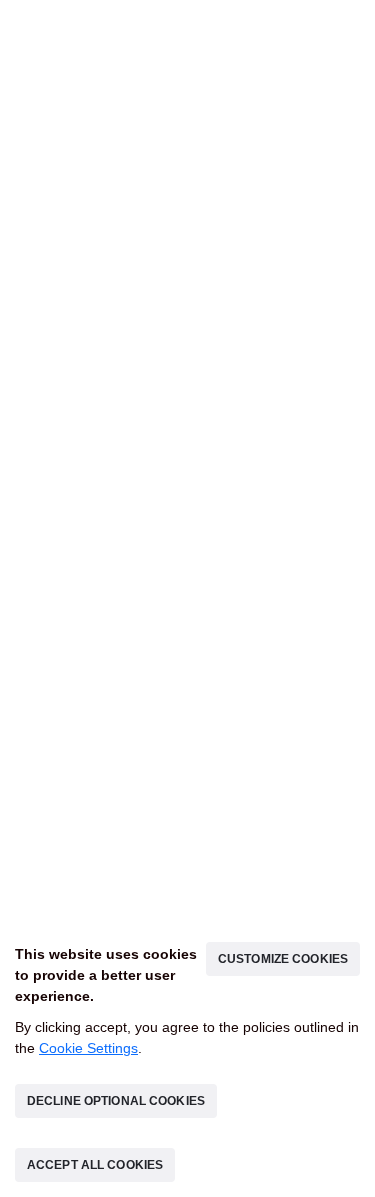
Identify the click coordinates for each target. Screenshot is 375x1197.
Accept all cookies (95, 1165)
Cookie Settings (88, 1048)
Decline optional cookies (116, 1101)
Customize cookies (283, 959)
